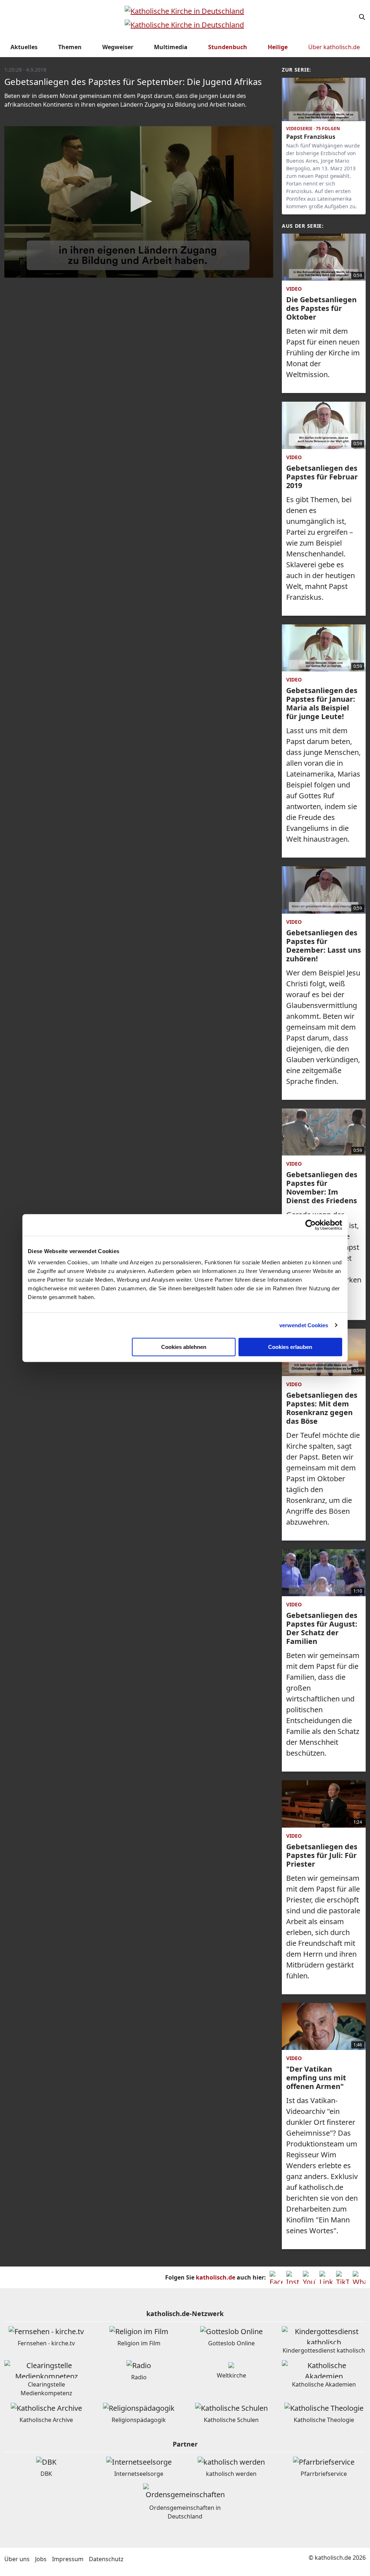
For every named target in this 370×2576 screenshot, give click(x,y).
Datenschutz (106, 2559)
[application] (139, 202)
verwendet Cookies (304, 1325)
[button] (139, 201)
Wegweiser (118, 47)
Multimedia (171, 47)
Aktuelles (24, 47)
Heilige (278, 47)
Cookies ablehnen (184, 1347)
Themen (70, 47)
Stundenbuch (228, 47)
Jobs (41, 2559)
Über (334, 47)
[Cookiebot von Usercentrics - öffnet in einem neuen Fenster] (311, 1225)
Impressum (68, 2559)
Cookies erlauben (290, 1347)
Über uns (17, 2559)
